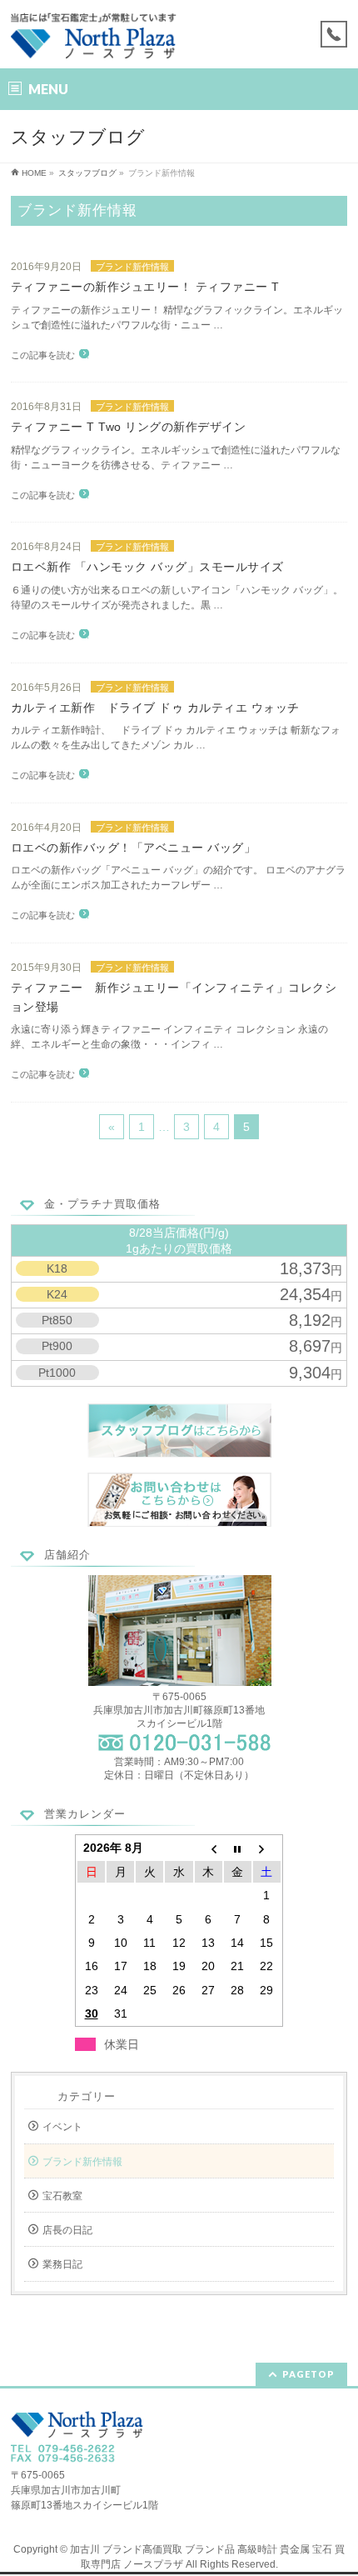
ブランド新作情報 (132, 267)
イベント (62, 2127)
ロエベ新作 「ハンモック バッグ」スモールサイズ (147, 567)
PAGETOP (308, 2374)
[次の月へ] (267, 1848)
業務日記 (62, 2264)
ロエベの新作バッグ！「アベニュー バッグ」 (134, 848)
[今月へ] (238, 1848)
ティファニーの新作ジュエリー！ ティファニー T (145, 287)
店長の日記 (67, 2230)
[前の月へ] (209, 1848)
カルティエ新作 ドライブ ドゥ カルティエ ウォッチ (155, 708)
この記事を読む (43, 355)
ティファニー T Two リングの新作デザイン (129, 427)
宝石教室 (62, 2196)
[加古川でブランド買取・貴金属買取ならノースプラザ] (95, 41)
